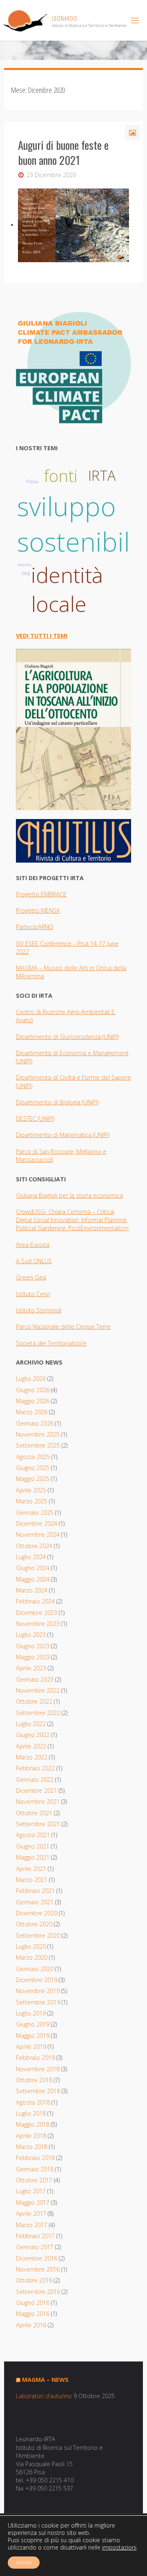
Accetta (24, 2562)
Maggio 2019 (33, 2036)
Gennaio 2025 (35, 1513)
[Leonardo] (65, 20)
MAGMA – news (45, 2380)
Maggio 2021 (33, 1857)
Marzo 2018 (32, 2147)
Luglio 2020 (31, 1946)
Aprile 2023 (31, 1668)
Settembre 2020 (38, 1935)
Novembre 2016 (38, 2269)
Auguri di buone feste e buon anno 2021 (63, 153)
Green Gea (31, 1277)
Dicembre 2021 (37, 1791)
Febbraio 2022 (35, 1768)
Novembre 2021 (38, 1802)
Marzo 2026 (32, 1412)
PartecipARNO (35, 927)
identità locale (67, 589)
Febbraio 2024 (35, 1601)
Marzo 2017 (32, 2225)
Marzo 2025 (32, 1501)
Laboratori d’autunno (44, 2396)
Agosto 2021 (33, 1835)
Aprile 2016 (31, 2325)
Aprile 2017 (31, 2213)
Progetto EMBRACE (41, 894)
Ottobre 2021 (34, 1813)
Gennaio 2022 (35, 1780)
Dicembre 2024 (37, 1523)
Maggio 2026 (33, 1401)
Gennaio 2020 (35, 1969)
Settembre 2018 (38, 2091)
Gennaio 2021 (35, 1902)
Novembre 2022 (38, 1690)
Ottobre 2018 (34, 2080)
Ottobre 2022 (34, 1701)
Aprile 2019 (31, 2047)
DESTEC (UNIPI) (35, 1118)
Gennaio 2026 (35, 1423)
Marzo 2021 (32, 1880)
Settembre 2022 (38, 1713)
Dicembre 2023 (37, 1613)
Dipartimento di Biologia (49, 1102)
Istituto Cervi (33, 1294)
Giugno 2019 (33, 2024)
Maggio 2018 (33, 2124)
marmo (24, 565)
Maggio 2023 (33, 1657)
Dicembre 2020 (37, 1913)
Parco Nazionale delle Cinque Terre (63, 1326)
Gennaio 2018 (35, 2169)
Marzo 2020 (32, 1957)
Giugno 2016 (33, 2303)
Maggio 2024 (33, 1579)
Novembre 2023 (38, 1624)
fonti (61, 476)
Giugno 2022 (33, 1735)
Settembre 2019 (38, 2002)
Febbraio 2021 (35, 1891)
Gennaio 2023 (35, 1679)
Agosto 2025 (33, 1457)
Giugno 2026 (33, 1390)
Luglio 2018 (31, 2113)
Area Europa (33, 1245)
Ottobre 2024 (34, 1546)
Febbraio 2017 (35, 2236)
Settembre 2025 (38, 1445)
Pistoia (32, 482)
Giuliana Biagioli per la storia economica (69, 1195)
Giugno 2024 (33, 1568)
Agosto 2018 (33, 2102)
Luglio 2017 (31, 2191)
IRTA (102, 475)
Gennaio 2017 (35, 2247)
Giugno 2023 (33, 1646)
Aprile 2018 (31, 2136)
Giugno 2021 (33, 1846)
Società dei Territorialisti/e (51, 1343)
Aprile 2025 (31, 1490)
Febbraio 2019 (35, 2058)
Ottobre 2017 (34, 2180)
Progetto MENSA (38, 910)
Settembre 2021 (38, 1824)
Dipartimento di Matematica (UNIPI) (63, 1135)
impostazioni (119, 2548)
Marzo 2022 (32, 1757)
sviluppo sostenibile (81, 524)
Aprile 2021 (31, 1869)
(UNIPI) (90, 1102)
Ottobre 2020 (34, 1924)
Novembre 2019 (38, 1991)
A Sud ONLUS (34, 1261)
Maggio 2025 (33, 1479)
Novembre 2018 (38, 2069)
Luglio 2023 (31, 1635)
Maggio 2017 (33, 2203)
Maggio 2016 (33, 2314)
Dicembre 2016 (37, 2258)
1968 (25, 574)
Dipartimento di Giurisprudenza (59, 1037)
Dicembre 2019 (37, 1980)
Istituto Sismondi (39, 1310)
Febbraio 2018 (35, 2158)
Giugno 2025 (33, 1468)
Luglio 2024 (31, 1557)
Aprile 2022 (31, 1746)
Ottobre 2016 (34, 2280)
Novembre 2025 (38, 1434)
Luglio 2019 (31, 2013)
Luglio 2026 (31, 1379)
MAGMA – (30, 968)
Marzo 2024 (32, 1590)
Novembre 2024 (38, 1534)
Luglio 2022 (31, 1724)
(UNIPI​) (111, 1037)
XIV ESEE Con (33, 943)
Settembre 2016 (38, 2292)
